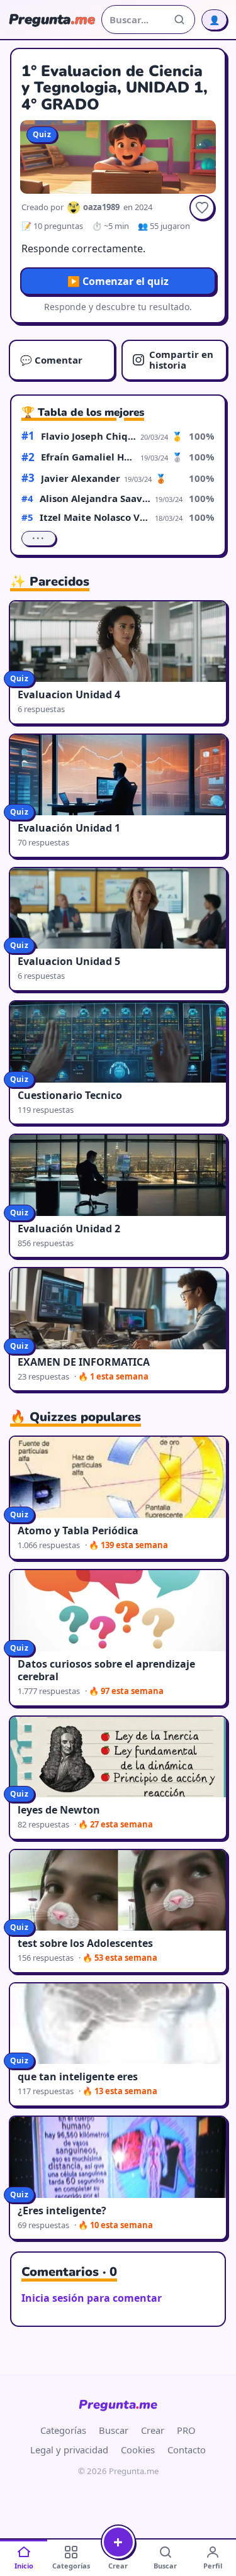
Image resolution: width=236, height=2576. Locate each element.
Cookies (138, 2450)
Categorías (63, 2430)
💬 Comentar (51, 360)
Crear (153, 2430)
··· (39, 538)
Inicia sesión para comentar (92, 2298)
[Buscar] (179, 20)
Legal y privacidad (69, 2450)
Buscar (114, 2430)
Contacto (187, 2450)
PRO (186, 2430)
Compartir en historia (181, 360)
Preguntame (118, 2405)
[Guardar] (202, 208)
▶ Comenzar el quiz (118, 281)
